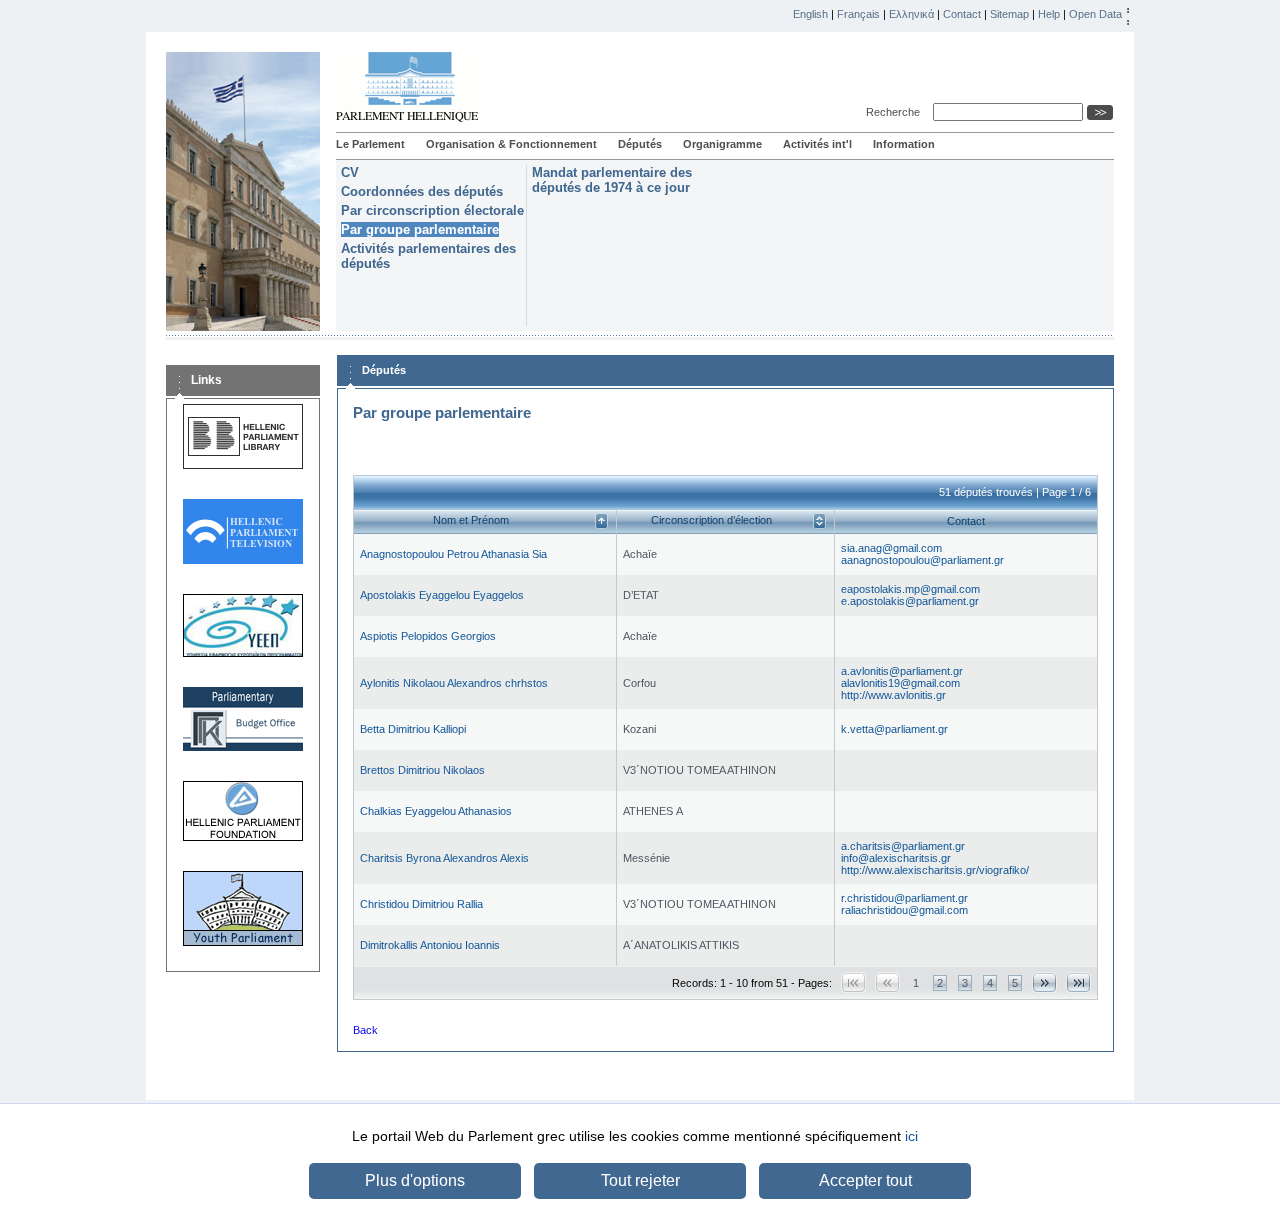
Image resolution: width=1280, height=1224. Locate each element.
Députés (640, 144)
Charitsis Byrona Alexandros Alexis (444, 858)
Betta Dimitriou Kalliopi (413, 729)
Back (365, 1030)
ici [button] (911, 1136)
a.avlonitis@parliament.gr (902, 671)
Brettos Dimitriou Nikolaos (422, 770)
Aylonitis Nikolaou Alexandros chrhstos (454, 683)
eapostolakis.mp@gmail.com (910, 589)
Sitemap (1009, 14)
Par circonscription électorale (432, 210)
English (810, 14)
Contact (962, 14)
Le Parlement (370, 144)
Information (904, 144)
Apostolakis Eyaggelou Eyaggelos (442, 595)
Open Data (1095, 14)
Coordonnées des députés (422, 191)
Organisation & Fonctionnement (511, 144)
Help (1049, 14)
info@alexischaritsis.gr (896, 858)
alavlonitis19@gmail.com (900, 683)
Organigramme (722, 144)
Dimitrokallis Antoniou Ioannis (430, 945)
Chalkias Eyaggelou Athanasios (436, 811)
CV (350, 172)
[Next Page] (1044, 982)
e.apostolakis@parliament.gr (910, 601)
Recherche (896, 112)
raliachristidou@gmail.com (904, 910)
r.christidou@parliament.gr (904, 898)
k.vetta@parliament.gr (894, 729)
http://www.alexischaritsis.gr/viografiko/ (935, 870)
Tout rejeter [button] (640, 1180)
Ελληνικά (911, 14)
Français (858, 14)
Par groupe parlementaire (420, 229)
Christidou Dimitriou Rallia (421, 904)
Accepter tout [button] (865, 1180)
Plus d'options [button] (415, 1180)
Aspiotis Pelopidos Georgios (428, 636)
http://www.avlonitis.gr (893, 695)
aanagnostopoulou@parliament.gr (922, 560)
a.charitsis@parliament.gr (903, 846)
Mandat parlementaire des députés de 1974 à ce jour (612, 180)
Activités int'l (817, 144)
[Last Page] (1078, 982)
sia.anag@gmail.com (891, 548)
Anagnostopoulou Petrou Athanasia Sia (453, 554)
